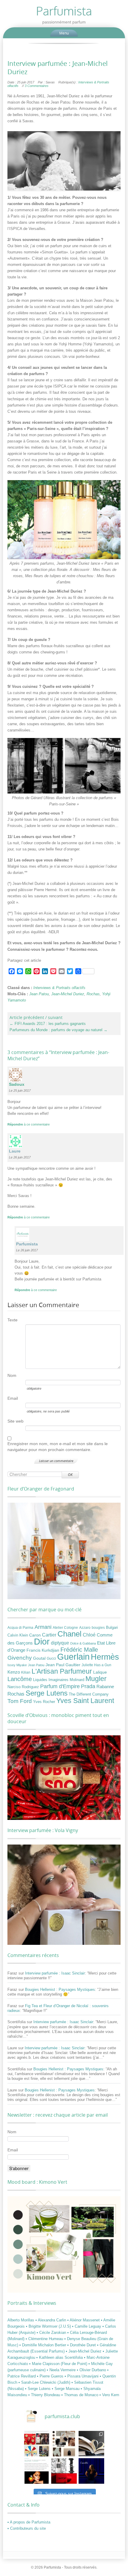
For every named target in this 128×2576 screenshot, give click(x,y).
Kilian (26, 1672)
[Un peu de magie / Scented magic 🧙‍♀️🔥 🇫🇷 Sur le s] (37, 2471)
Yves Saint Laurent (85, 1701)
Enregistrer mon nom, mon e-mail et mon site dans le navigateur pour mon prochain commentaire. (58, 1447)
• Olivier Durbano (92, 2370)
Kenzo (14, 1672)
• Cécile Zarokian (52, 2333)
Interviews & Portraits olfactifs (59, 988)
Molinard (77, 1680)
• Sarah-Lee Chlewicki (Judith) (45, 2382)
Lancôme (20, 1679)
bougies (98, 1628)
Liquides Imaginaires (51, 1680)
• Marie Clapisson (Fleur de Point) (59, 2364)
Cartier (49, 1635)
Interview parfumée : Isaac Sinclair (55, 1973)
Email (13, 1398)
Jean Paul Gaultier (63, 1665)
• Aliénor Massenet (84, 2320)
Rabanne (105, 1687)
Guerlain (73, 1657)
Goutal (39, 1658)
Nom (12, 1375)
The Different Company (89, 1694)
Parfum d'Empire (60, 1686)
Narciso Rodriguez (23, 1687)
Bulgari (112, 1628)
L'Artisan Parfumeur (62, 1671)
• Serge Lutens (38, 2389)
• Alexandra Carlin (51, 2320)
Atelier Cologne (65, 1628)
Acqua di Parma (20, 1628)
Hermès (105, 1657)
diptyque (60, 1643)
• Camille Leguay (87, 2326)
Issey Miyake (17, 1665)
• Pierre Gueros (51, 2376)
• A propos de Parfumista (29, 2522)
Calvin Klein (18, 1635)
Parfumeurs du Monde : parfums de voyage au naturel (58, 1030)
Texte (13, 1320)
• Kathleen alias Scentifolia (60, 2357)
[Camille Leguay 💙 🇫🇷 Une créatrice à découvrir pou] (91, 2471)
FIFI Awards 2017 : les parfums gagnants (48, 1024)
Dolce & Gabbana (83, 1643)
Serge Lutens (47, 1693)
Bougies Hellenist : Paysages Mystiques (60, 1989)
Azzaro (85, 1628)
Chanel (70, 1634)
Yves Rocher (44, 1702)
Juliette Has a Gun (96, 1665)
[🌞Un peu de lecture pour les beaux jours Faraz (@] (91, 2444)
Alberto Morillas (21, 2320)
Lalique (100, 1672)
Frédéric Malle (79, 1650)
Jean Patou (39, 994)
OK (70, 1475)
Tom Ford (20, 1701)
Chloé (89, 1635)
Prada (88, 1686)
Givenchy (20, 1658)
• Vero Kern (109, 2395)
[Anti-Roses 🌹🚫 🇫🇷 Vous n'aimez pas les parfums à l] (64, 2471)
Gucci (51, 1658)
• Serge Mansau (66, 2389)
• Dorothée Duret (82, 2345)
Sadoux (17, 1084)
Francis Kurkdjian (43, 1650)
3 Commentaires (37, 86)
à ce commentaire (29, 1124)
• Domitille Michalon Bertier (43, 2345)
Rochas (93, 994)
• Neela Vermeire (62, 2370)
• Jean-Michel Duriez (84, 2351)
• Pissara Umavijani (82, 2376)
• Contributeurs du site (27, 2528)
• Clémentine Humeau (45, 2339)
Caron (35, 1635)
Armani (43, 1627)
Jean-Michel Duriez (68, 994)
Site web (15, 1421)
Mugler (96, 1679)
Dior (42, 1642)
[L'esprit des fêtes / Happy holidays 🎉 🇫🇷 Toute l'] (37, 2444)
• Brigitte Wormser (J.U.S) (49, 2326)
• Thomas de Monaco (80, 2395)
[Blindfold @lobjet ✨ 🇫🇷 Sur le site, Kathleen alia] (64, 2444)
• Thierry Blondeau (45, 2395)
